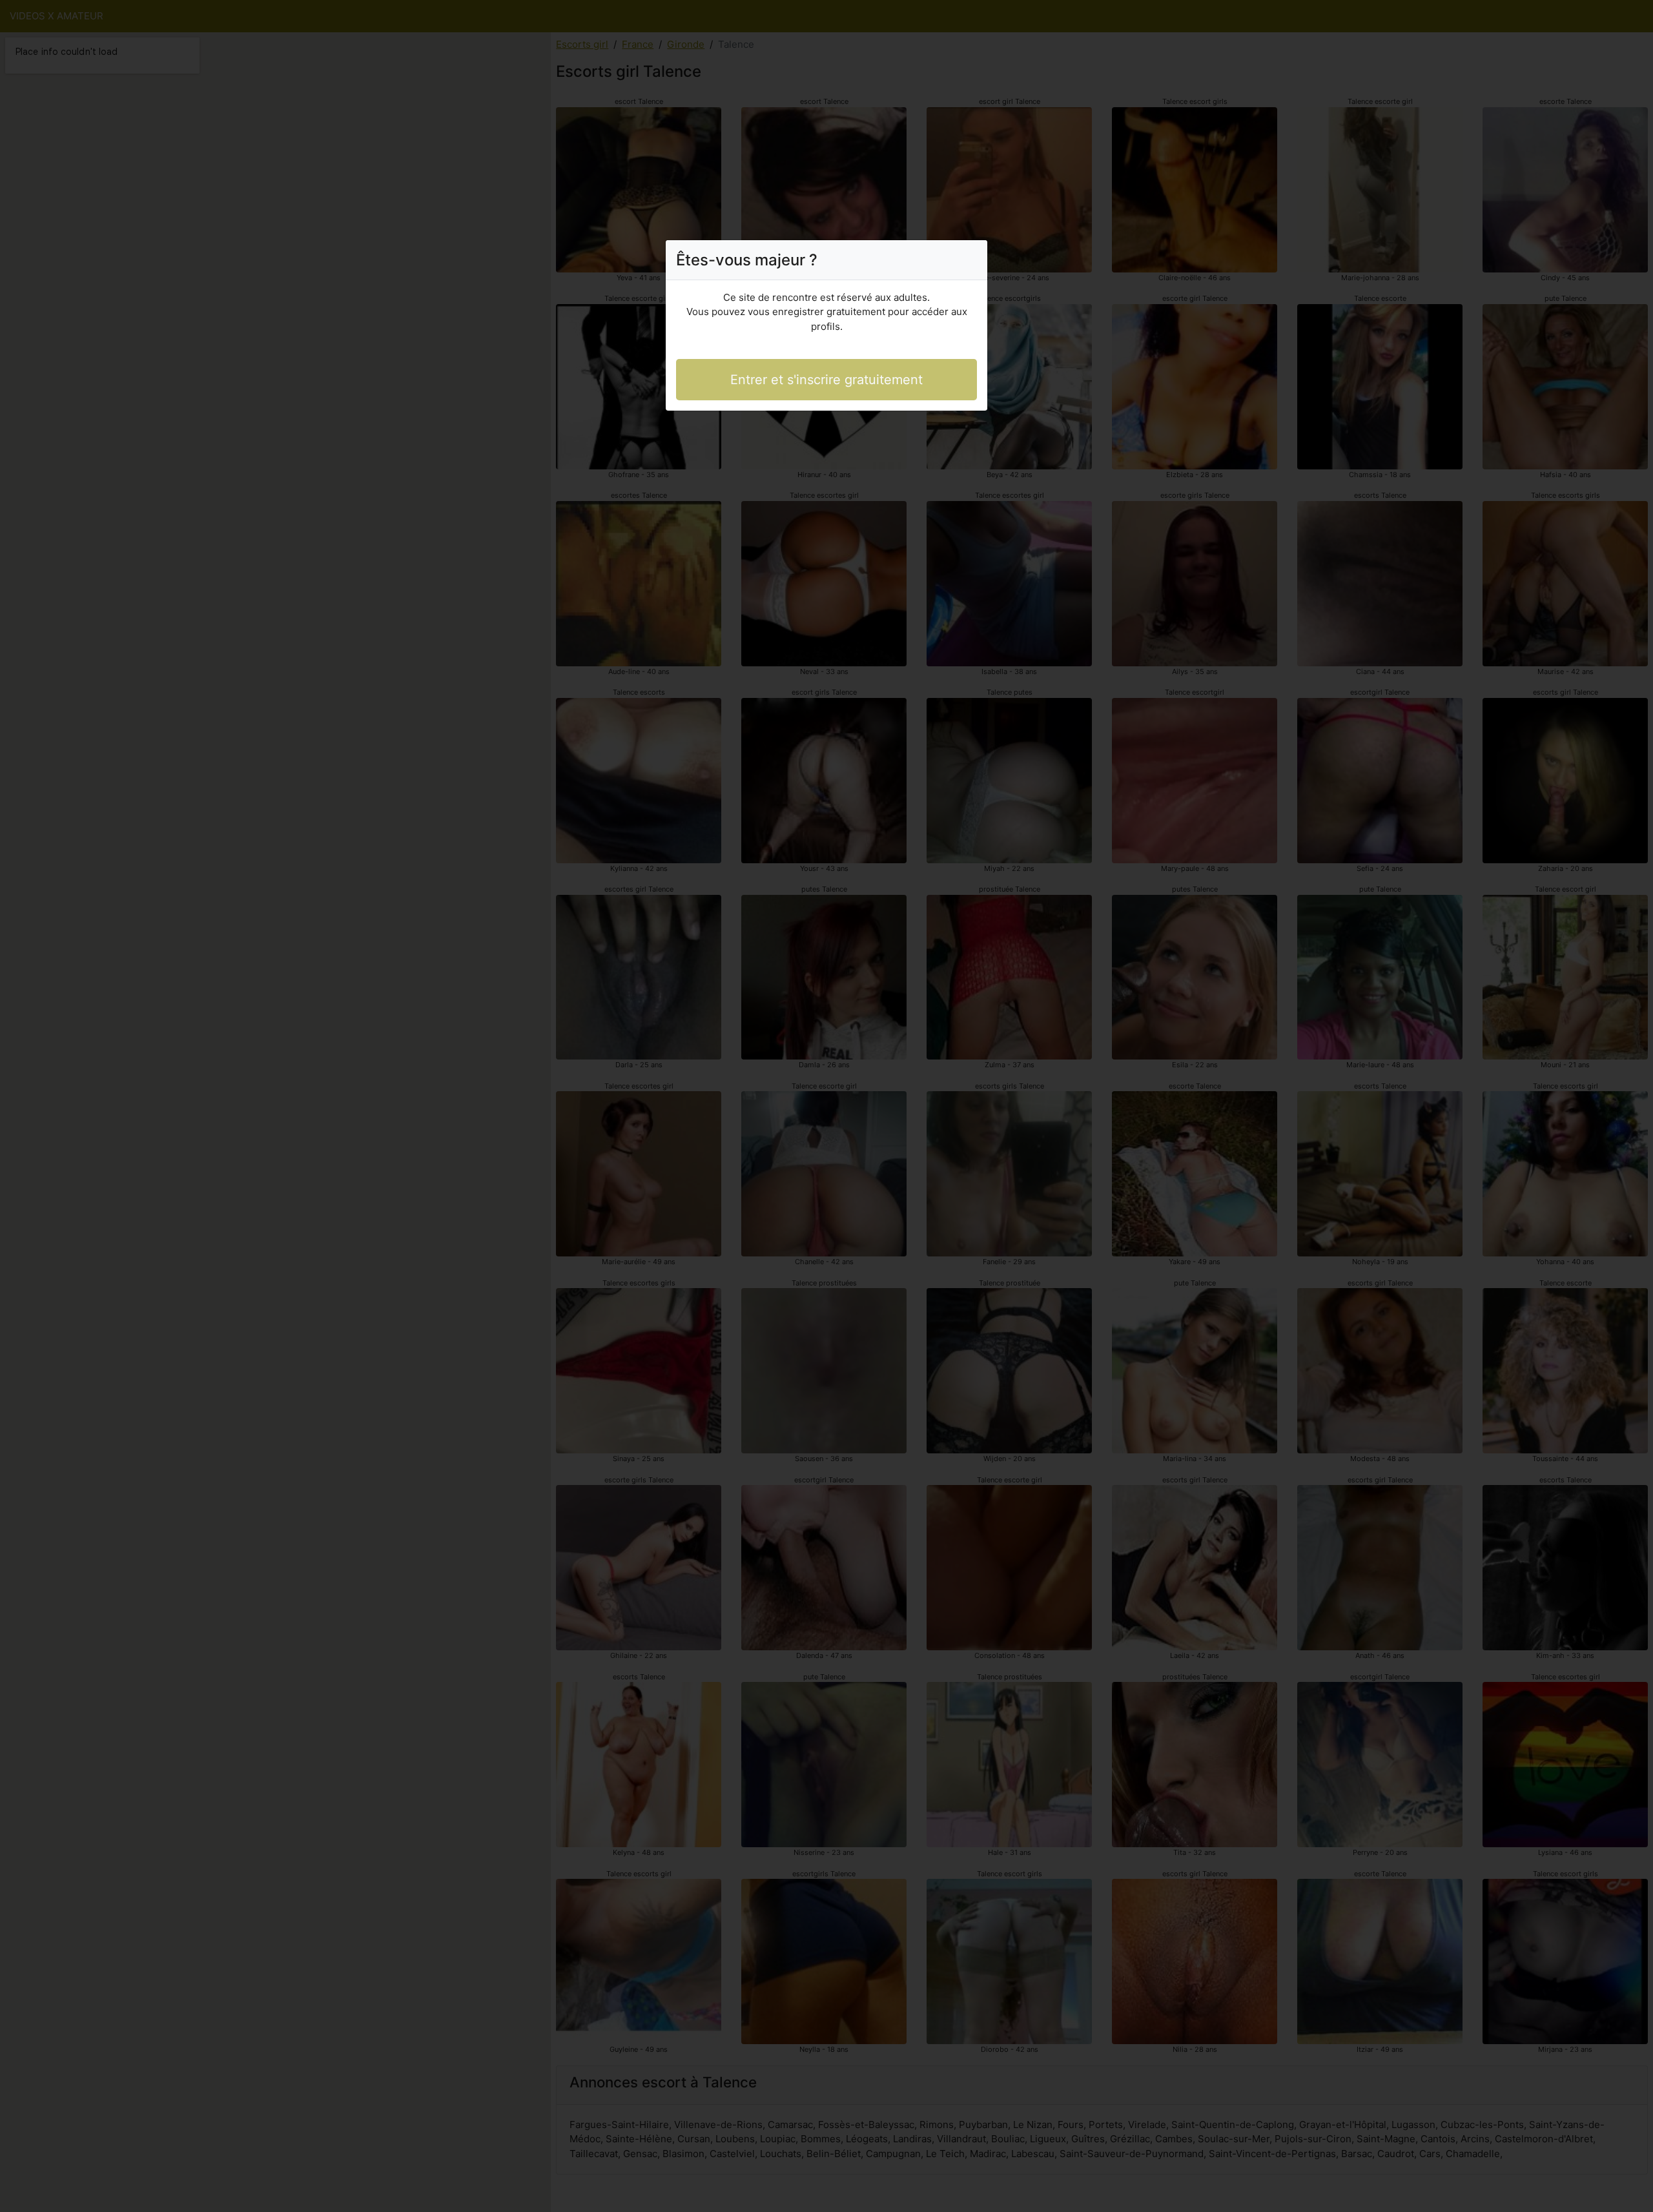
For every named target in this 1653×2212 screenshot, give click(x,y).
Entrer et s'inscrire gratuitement (826, 380)
